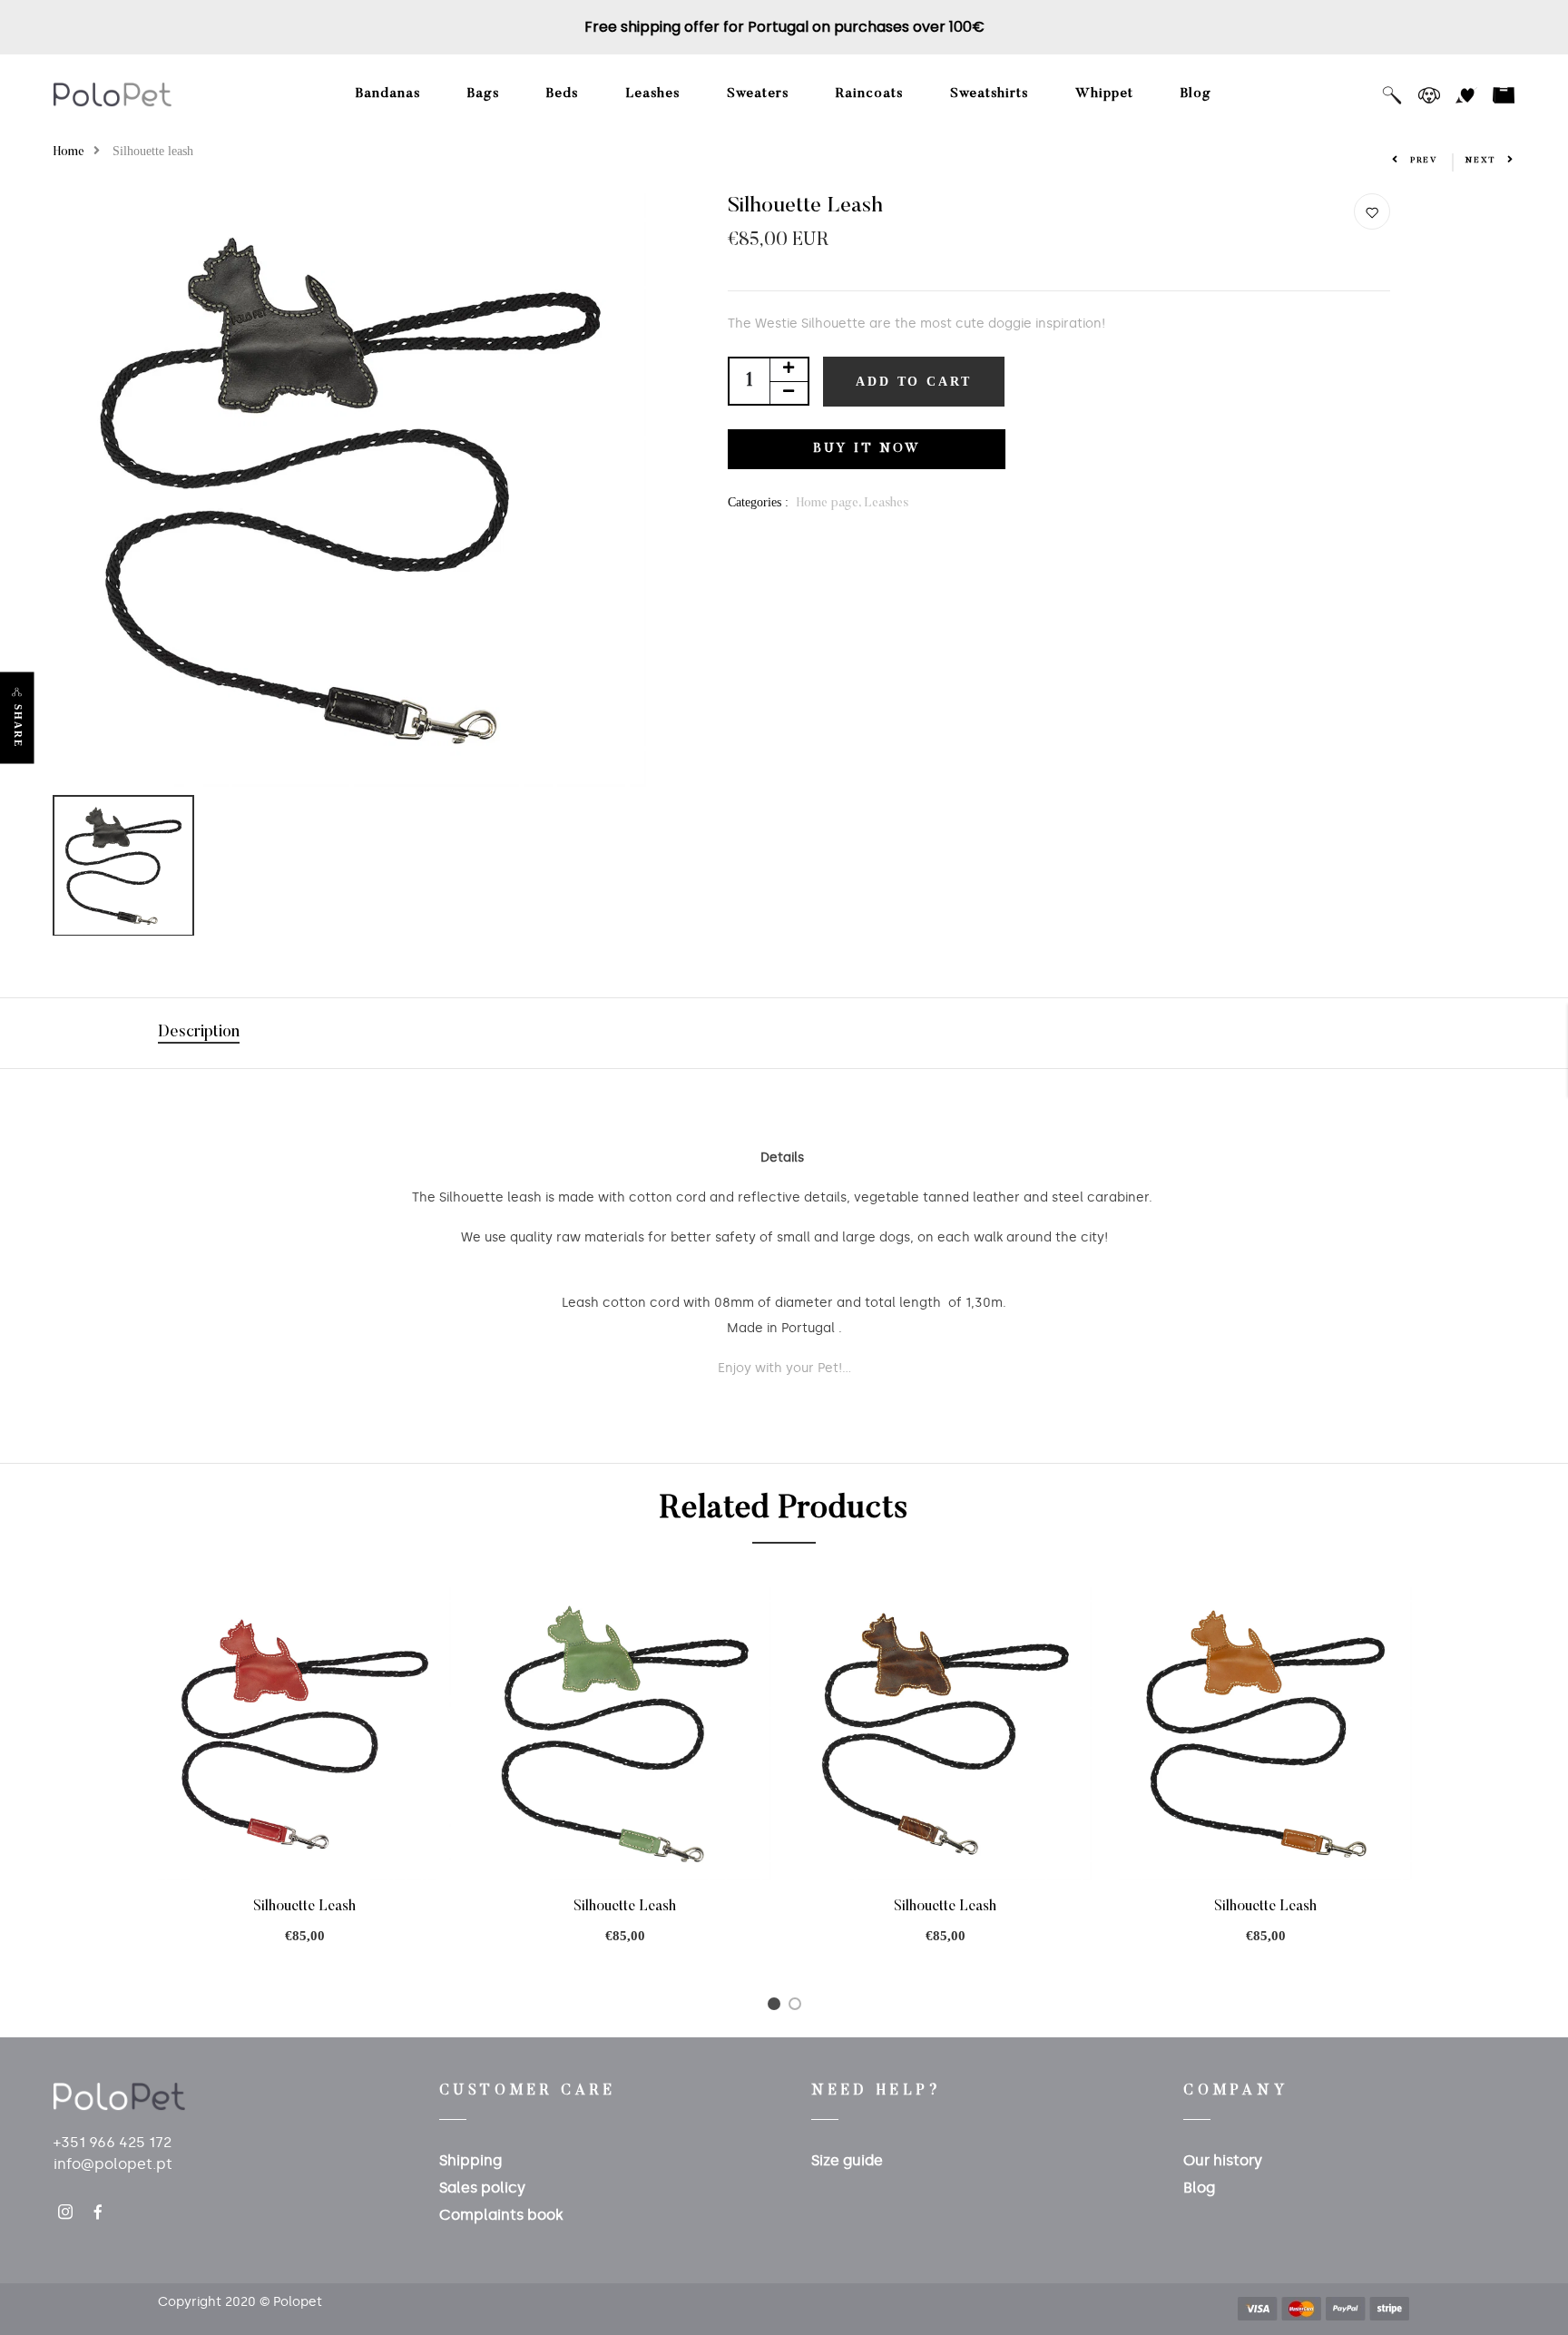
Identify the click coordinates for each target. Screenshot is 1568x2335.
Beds (562, 94)
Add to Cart (914, 382)
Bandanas (388, 94)
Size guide (847, 2160)
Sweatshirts (989, 94)
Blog (1196, 94)
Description (199, 1033)
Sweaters (758, 94)
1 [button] (777, 2008)
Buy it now (867, 449)
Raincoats (869, 94)
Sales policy (482, 2188)
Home (69, 152)
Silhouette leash (304, 1907)
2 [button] (798, 2008)
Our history (1223, 2160)
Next (1481, 160)
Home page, (830, 504)
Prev (1424, 160)
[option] (350, 490)
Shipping (470, 2160)
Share (18, 726)
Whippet (1104, 94)
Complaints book (501, 2215)
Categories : (758, 502)
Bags (483, 94)
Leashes (652, 94)
